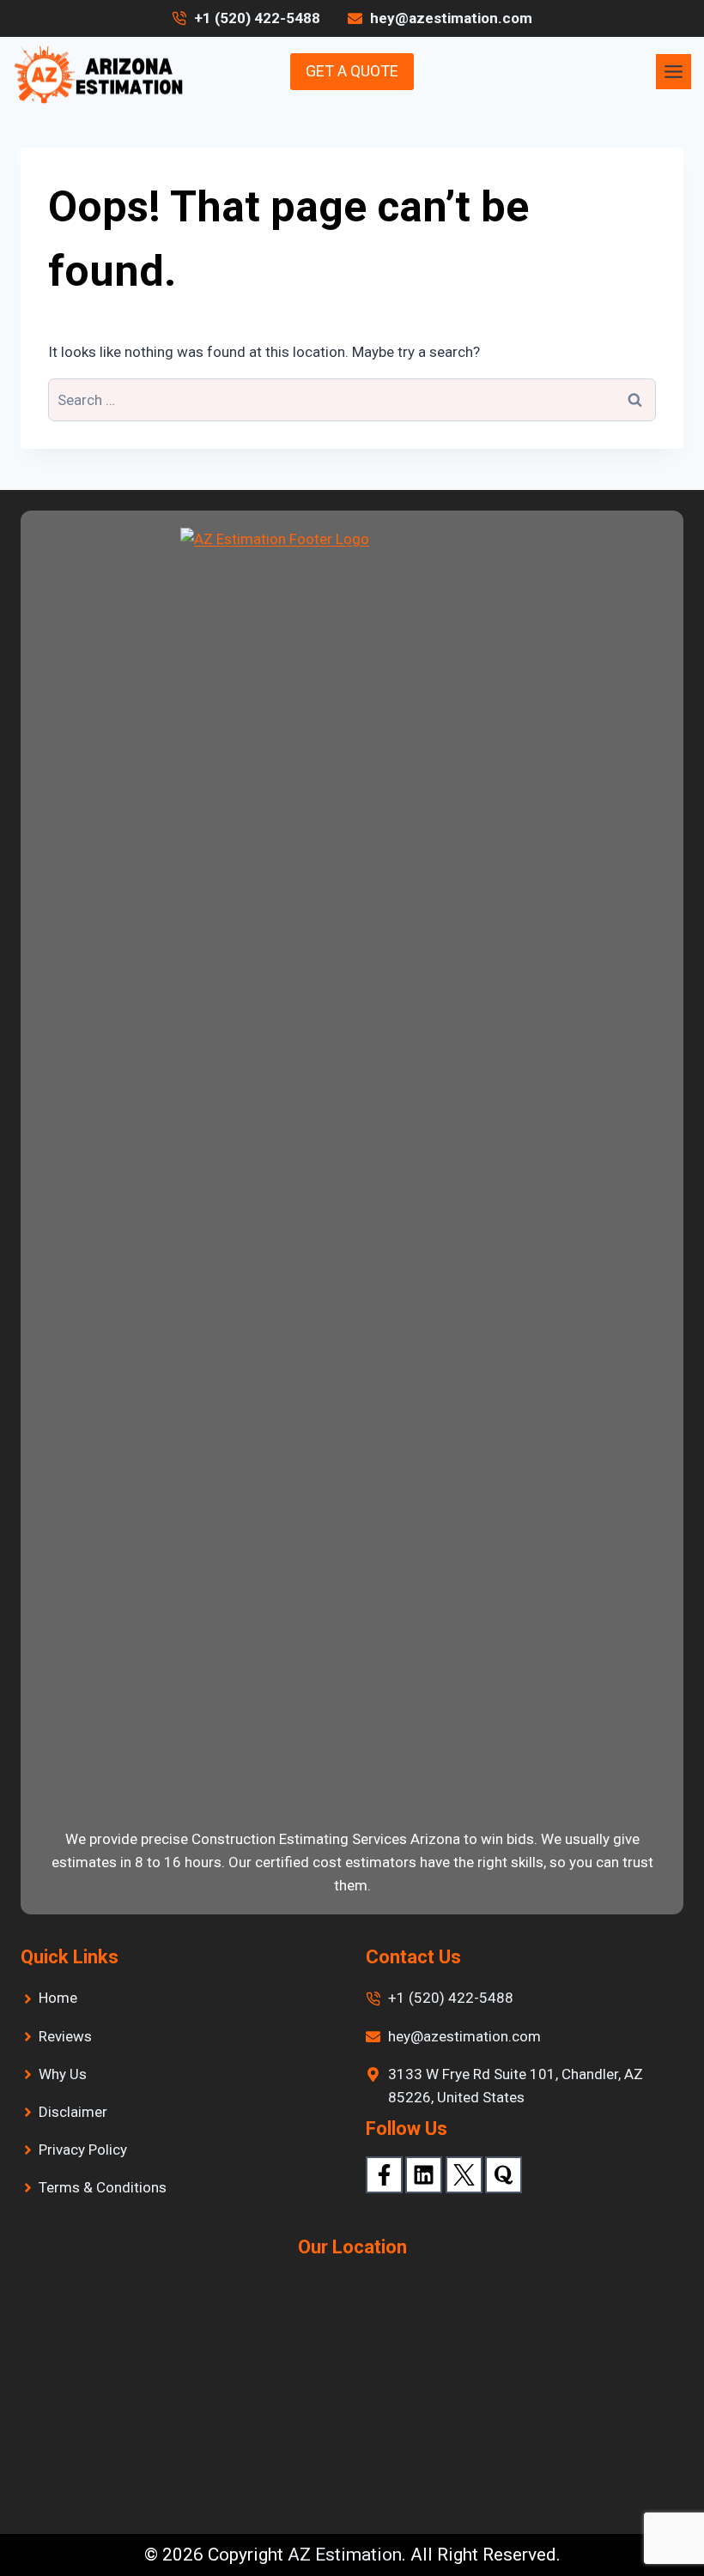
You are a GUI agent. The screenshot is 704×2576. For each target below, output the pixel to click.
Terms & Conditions (103, 2187)
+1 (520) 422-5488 (257, 18)
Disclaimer (73, 2112)
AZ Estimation (345, 2555)
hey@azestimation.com (464, 2036)
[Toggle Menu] (674, 72)
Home (58, 1998)
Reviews (65, 2036)
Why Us (63, 2074)
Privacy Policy (83, 2150)
